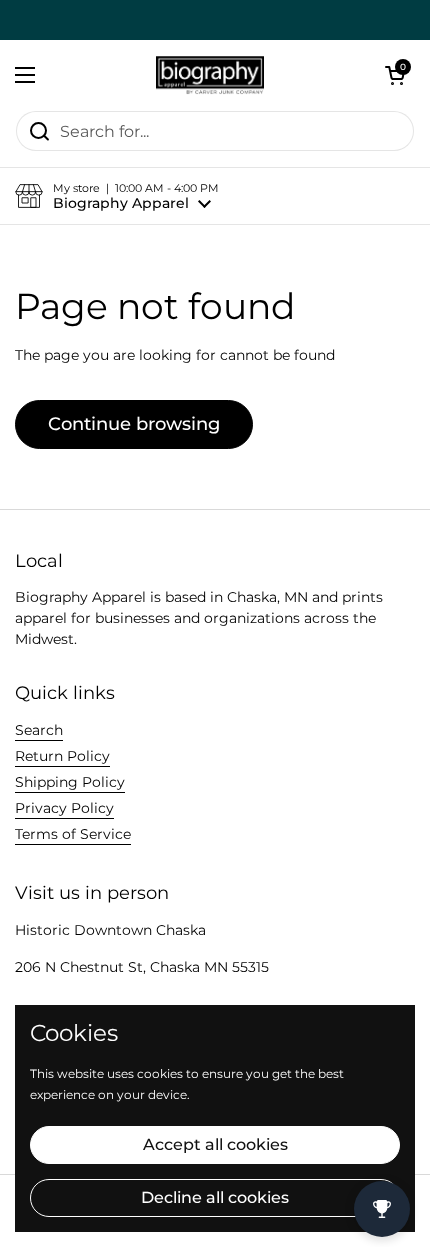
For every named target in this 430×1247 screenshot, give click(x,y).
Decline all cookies (215, 1197)
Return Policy (62, 756)
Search (39, 730)
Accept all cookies (215, 1144)
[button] (395, 75)
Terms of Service (73, 834)
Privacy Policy (64, 808)
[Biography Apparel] (210, 75)
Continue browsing (134, 424)
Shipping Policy (70, 782)
